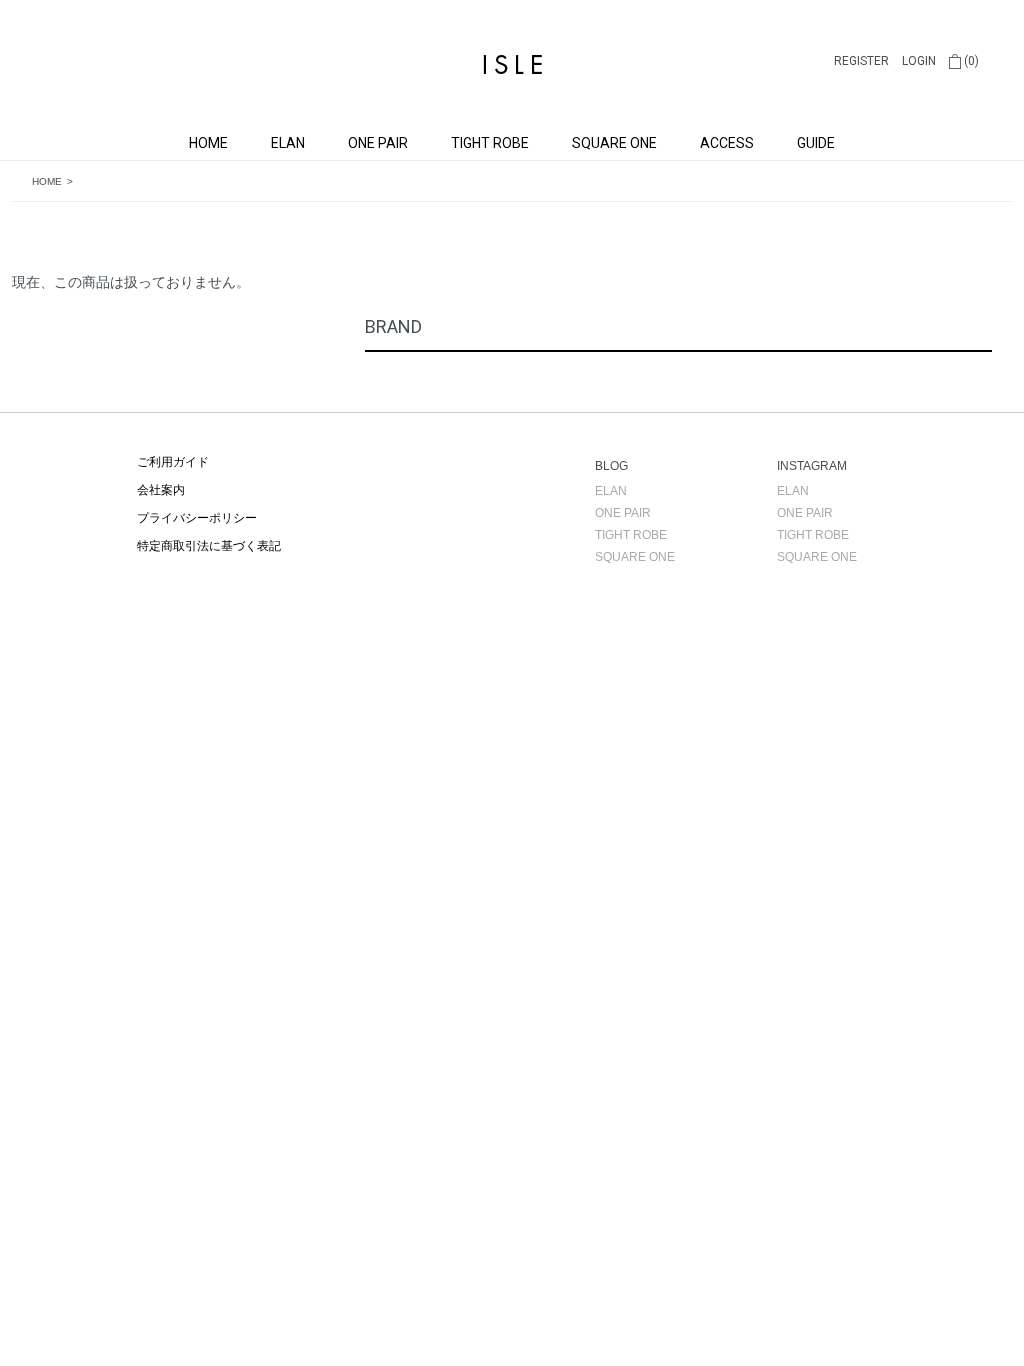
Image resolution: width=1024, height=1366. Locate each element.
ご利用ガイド (173, 462)
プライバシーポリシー (197, 518)
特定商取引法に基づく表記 (209, 546)
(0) (970, 61)
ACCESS (727, 143)
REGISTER (861, 61)
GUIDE (816, 143)
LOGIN (919, 61)
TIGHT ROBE (490, 143)
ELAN (288, 143)
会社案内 (161, 490)
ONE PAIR (378, 143)
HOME (208, 143)
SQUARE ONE (614, 143)
